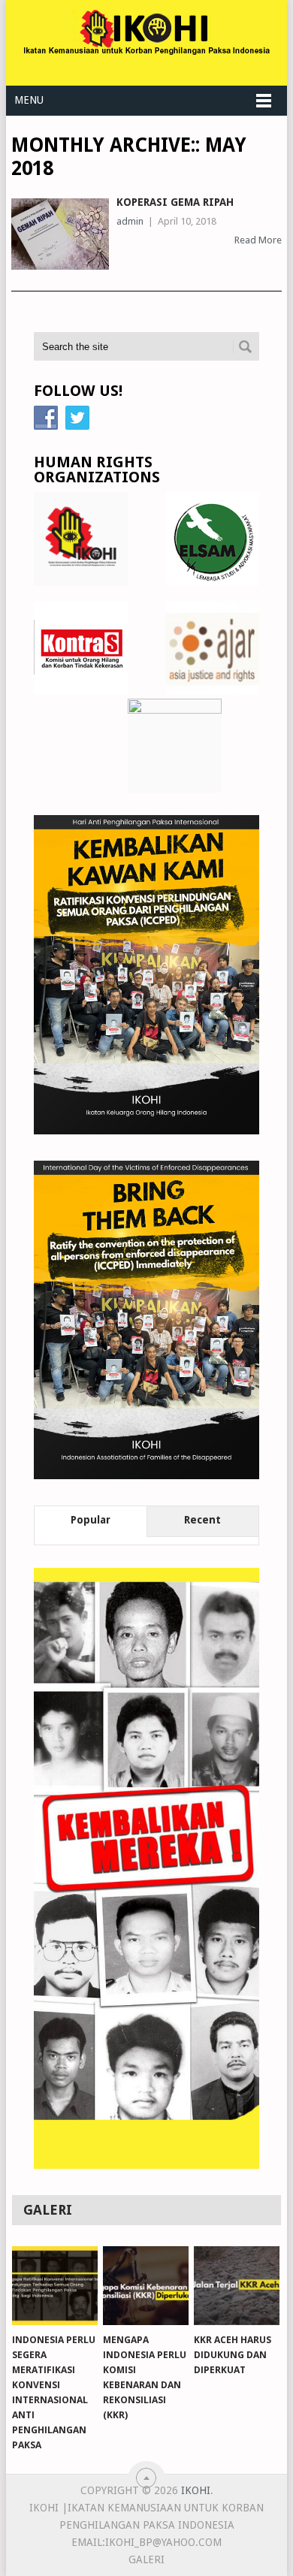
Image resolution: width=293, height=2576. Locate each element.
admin (130, 221)
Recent (202, 1520)
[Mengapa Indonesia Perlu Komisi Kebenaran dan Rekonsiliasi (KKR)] (146, 2286)
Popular (91, 1520)
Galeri (146, 2559)
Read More (258, 240)
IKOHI (196, 2490)
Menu (29, 100)
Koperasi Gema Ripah (175, 202)
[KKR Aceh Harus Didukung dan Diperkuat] (237, 2286)
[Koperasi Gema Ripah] (60, 234)
